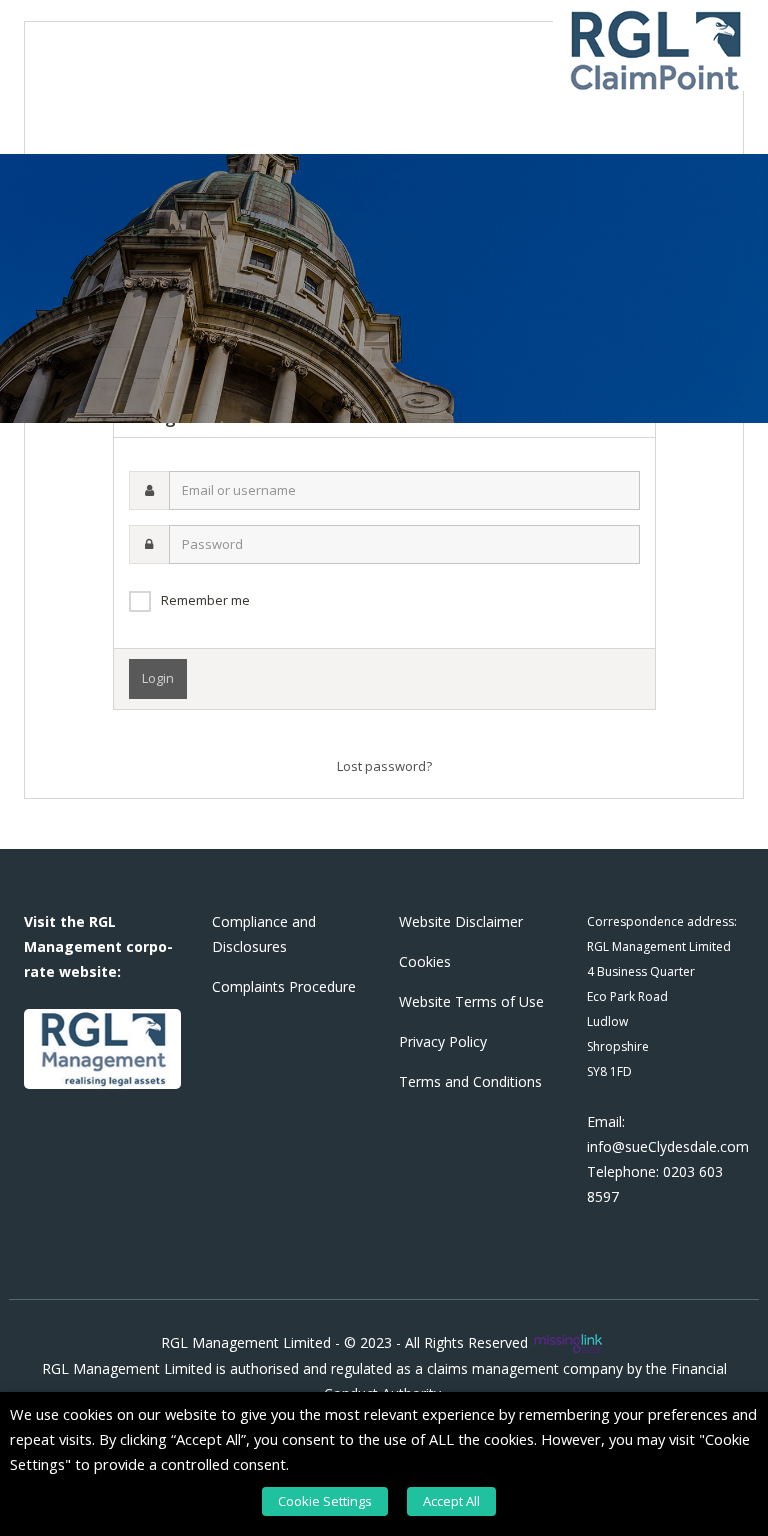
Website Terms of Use (471, 1001)
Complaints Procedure (284, 986)
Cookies (425, 961)
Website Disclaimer (461, 921)
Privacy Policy (443, 1041)
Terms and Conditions (470, 1081)
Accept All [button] (451, 1501)
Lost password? (384, 766)
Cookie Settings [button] (325, 1501)
